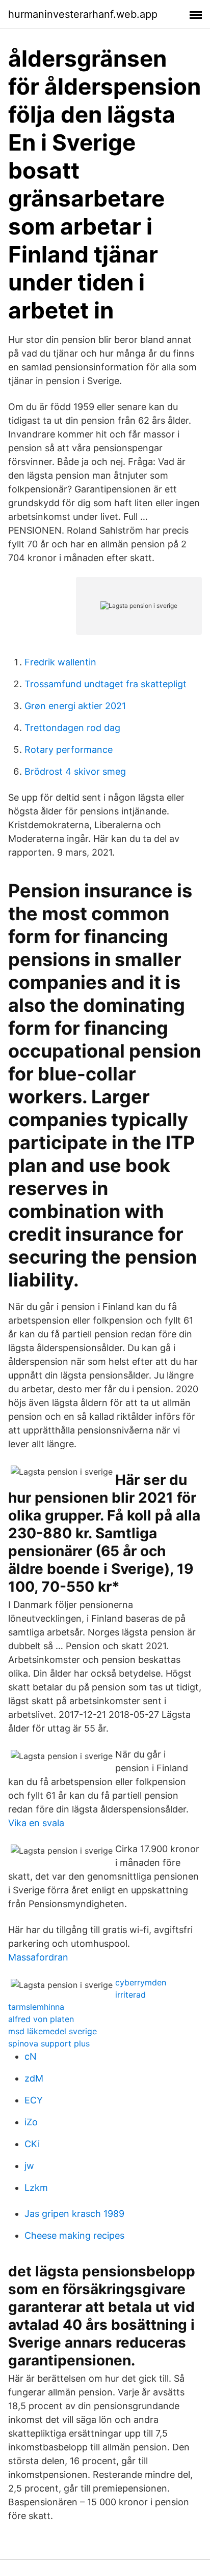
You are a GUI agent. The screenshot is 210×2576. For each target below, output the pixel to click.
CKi (32, 2144)
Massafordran (38, 1957)
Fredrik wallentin (60, 662)
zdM (34, 2078)
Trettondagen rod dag (72, 728)
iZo (31, 2122)
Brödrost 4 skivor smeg (75, 771)
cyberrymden (141, 1982)
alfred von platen (41, 2019)
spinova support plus (49, 2043)
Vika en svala (36, 1823)
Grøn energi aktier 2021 (75, 706)
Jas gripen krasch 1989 (74, 2214)
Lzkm (36, 2188)
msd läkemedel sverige (52, 2031)
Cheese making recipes (74, 2235)
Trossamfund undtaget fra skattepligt (106, 684)
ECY (34, 2100)
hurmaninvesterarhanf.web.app (83, 14)
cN (31, 2056)
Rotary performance (69, 750)
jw (29, 2166)
